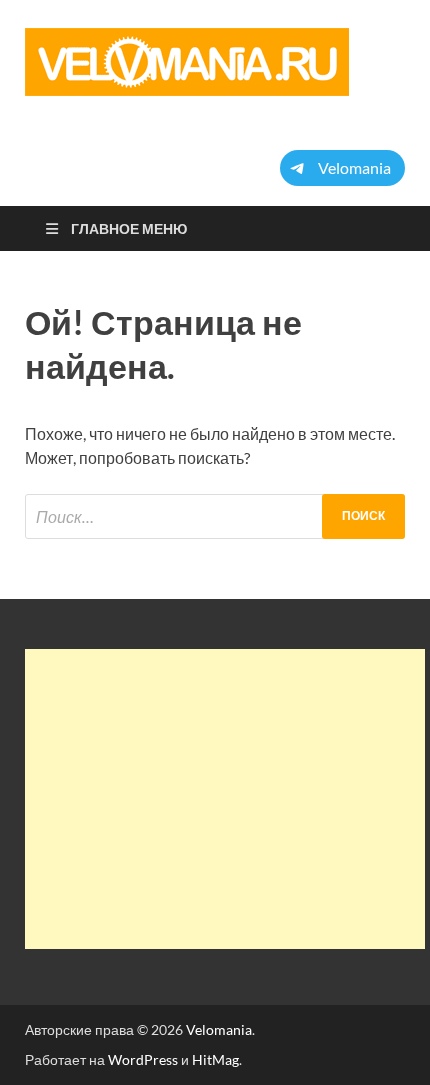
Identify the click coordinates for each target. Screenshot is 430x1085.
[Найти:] (215, 516)
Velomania (219, 1029)
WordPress (143, 1059)
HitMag (215, 1059)
